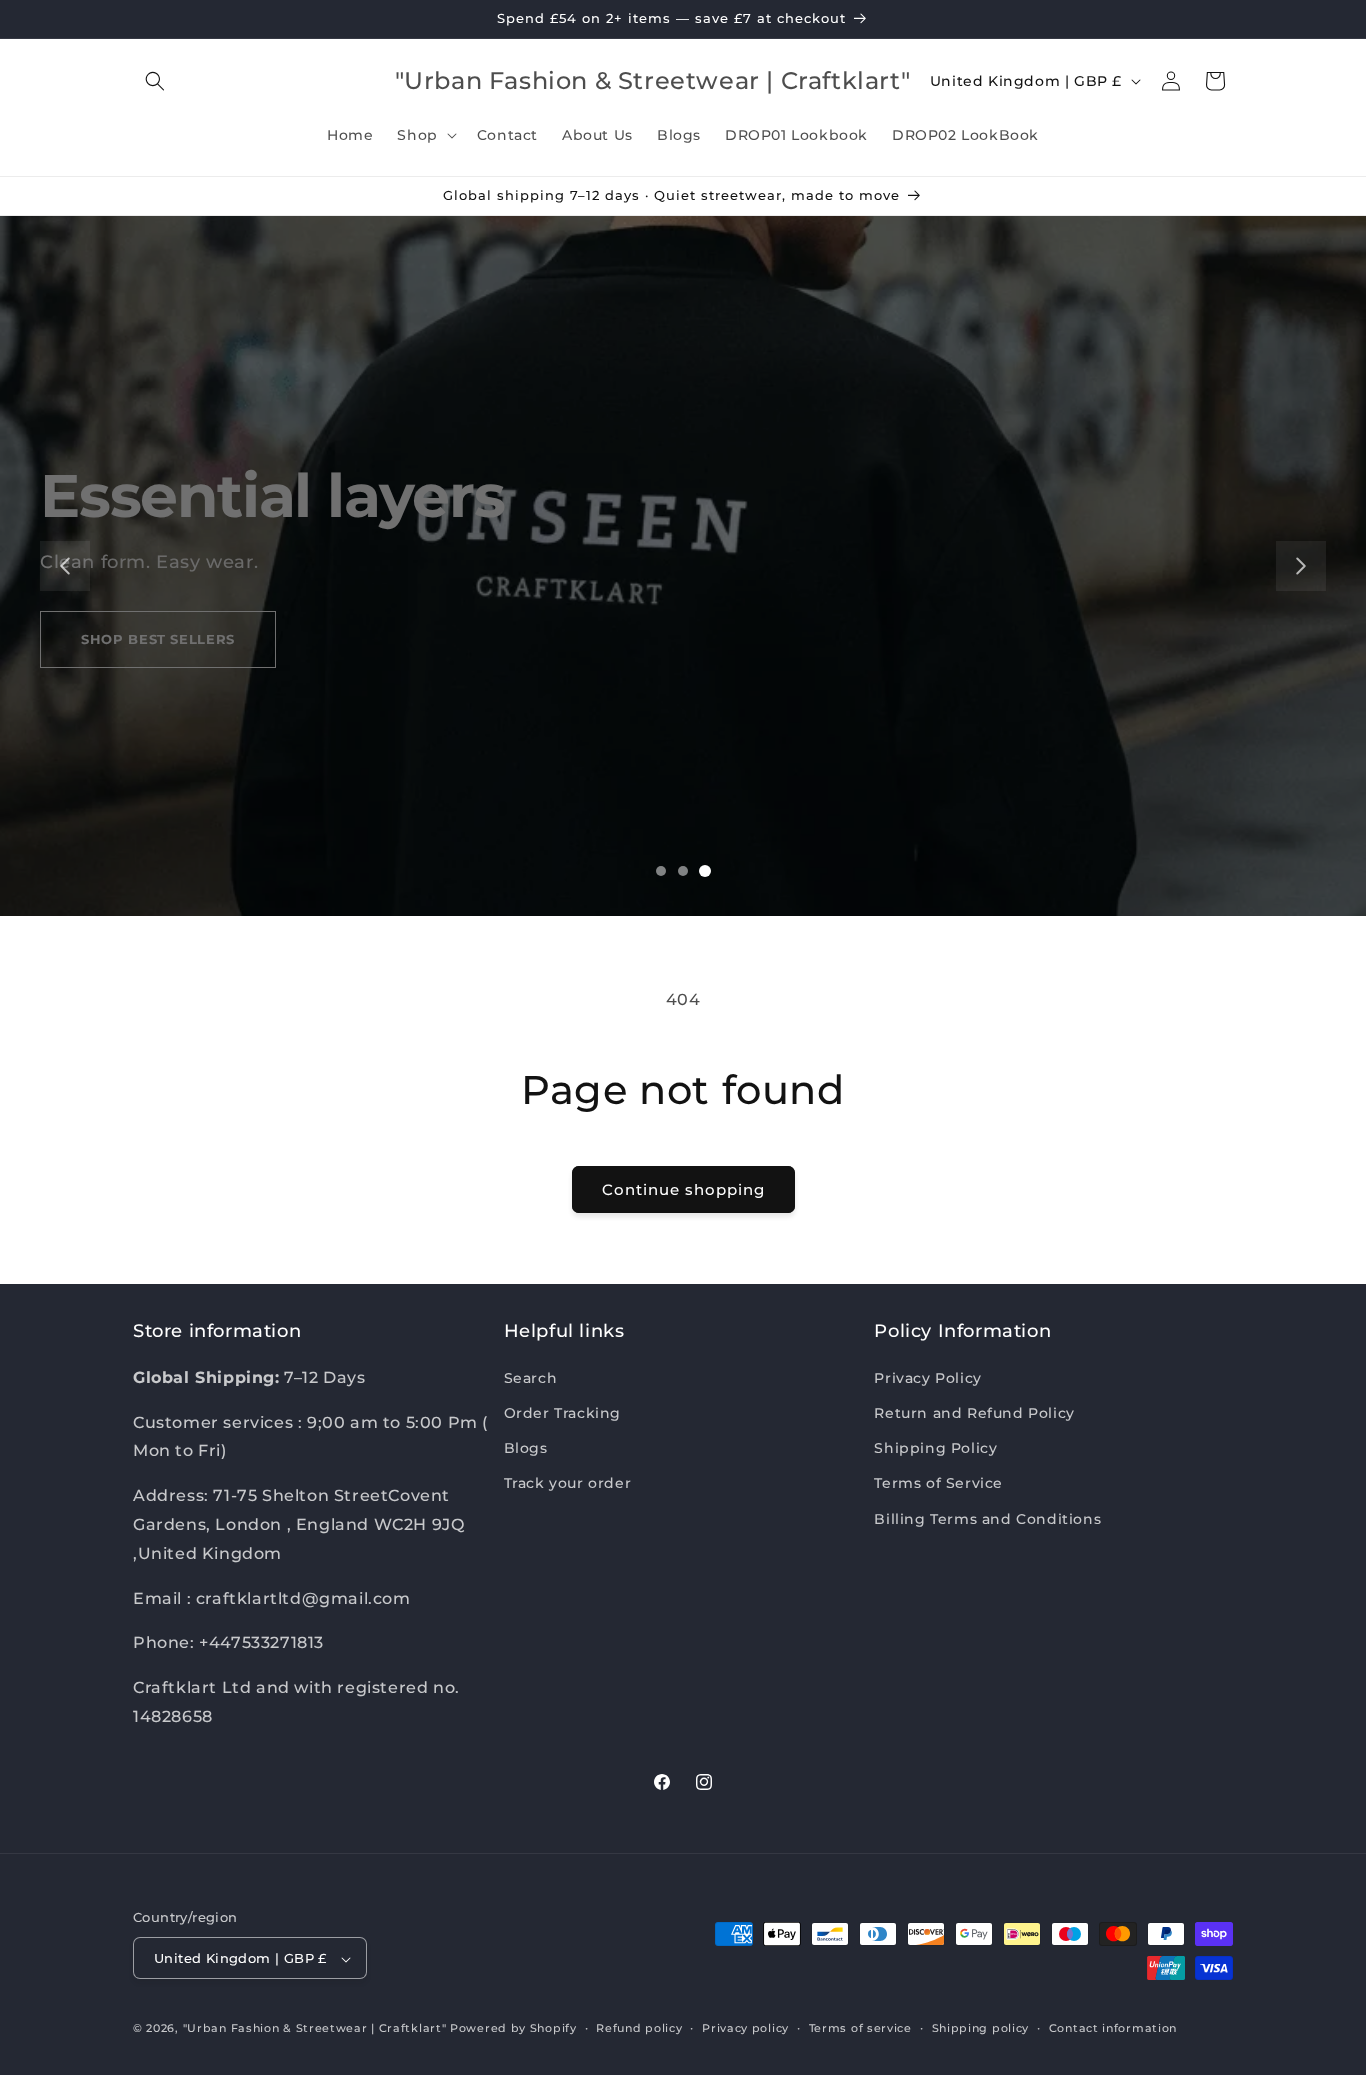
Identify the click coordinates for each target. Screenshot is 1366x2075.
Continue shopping (683, 1189)
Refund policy (639, 2028)
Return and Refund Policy (974, 1412)
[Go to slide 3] (705, 871)
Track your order (568, 1483)
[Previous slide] (65, 566)
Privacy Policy (927, 1377)
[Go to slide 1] (661, 871)
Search (531, 1377)
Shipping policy (981, 2028)
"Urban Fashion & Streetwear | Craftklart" (315, 2029)
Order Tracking (562, 1412)
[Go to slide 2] (683, 871)
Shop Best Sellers (158, 639)
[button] (155, 81)
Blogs (526, 1448)
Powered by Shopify (513, 2029)
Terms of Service (938, 1483)
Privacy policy (745, 2028)
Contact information (1113, 2028)
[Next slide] (1301, 566)
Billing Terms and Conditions (987, 1518)
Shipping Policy (935, 1448)
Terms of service (860, 2028)
